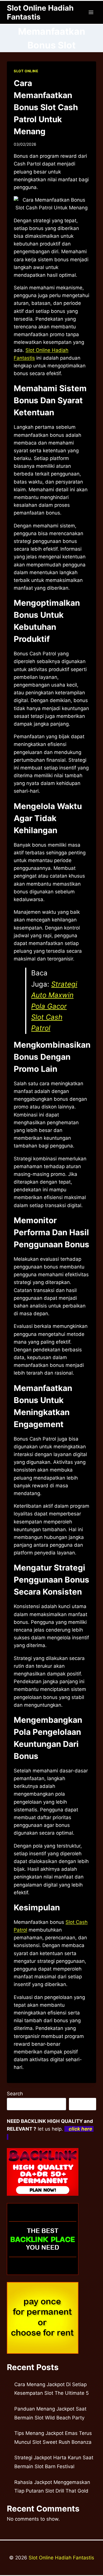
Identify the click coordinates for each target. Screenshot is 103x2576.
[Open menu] (91, 12)
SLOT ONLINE (26, 71)
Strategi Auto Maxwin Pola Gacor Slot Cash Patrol (54, 1006)
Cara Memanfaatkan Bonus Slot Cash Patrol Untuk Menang (46, 107)
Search (15, 2094)
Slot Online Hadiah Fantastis (61, 2558)
